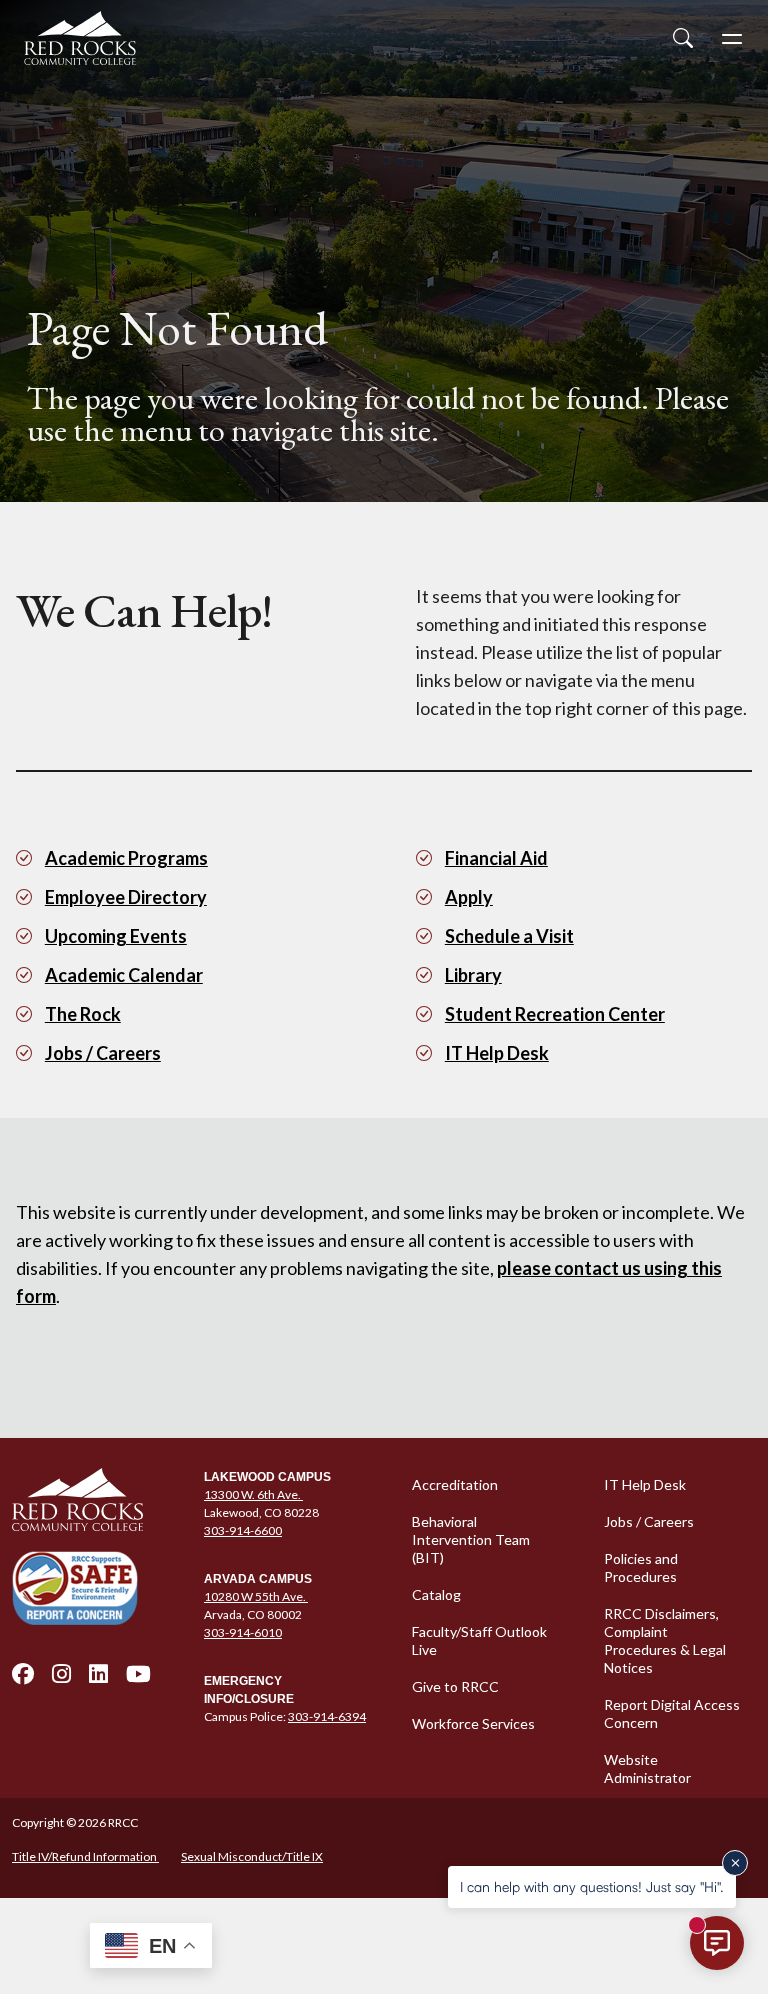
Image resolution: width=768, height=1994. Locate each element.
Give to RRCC (455, 1686)
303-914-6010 (243, 1632)
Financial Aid (496, 858)
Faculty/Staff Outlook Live (479, 1640)
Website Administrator (647, 1768)
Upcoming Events (116, 936)
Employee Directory (126, 897)
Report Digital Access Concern (672, 1713)
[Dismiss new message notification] (735, 1863)
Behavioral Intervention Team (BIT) (471, 1539)
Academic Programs (126, 858)
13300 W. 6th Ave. (253, 1494)
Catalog (436, 1594)
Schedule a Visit (509, 936)
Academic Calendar (124, 975)
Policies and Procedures (641, 1567)
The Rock (83, 1014)
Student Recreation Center (555, 1014)
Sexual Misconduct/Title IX (252, 1856)
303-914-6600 (243, 1530)
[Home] (96, 1500)
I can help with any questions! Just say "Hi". (592, 1886)
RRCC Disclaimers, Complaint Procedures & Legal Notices (665, 1640)
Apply (469, 897)
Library (473, 975)
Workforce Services (473, 1723)
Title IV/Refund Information (85, 1856)
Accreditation (455, 1484)
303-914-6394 (327, 1716)
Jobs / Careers (103, 1053)
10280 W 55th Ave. (256, 1596)
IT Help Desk (497, 1053)
